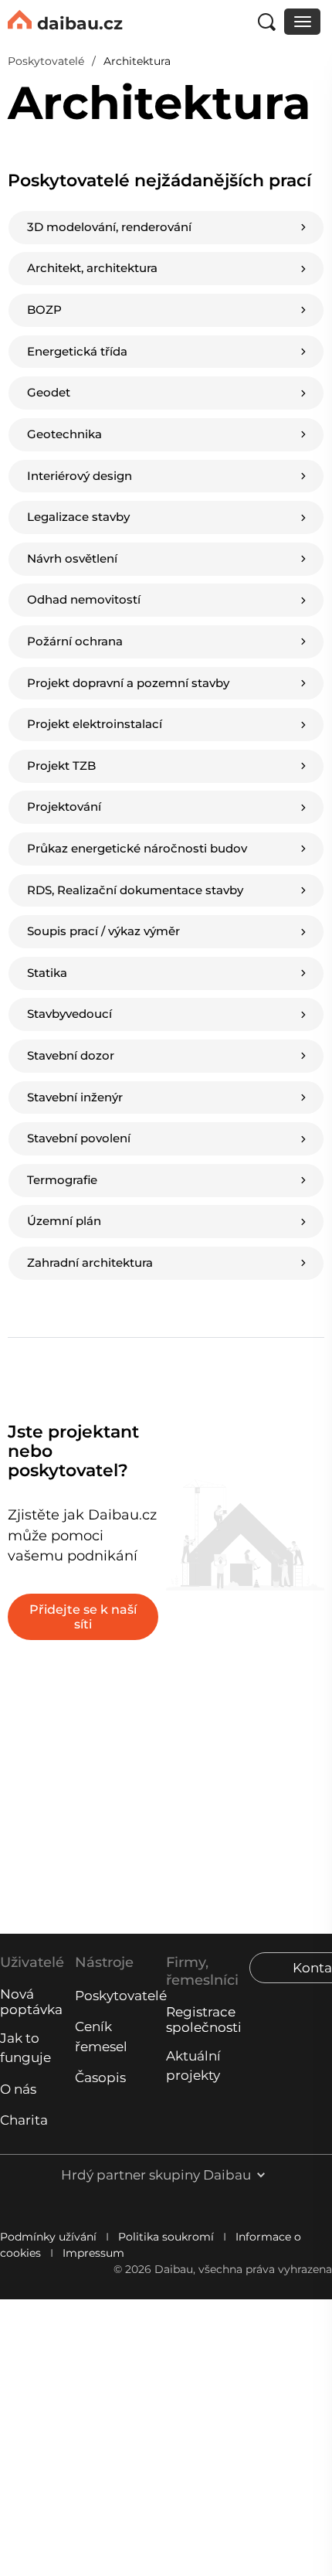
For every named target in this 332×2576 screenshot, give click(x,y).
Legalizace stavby (166, 415)
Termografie (170, 983)
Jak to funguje (25, 2048)
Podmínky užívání (48, 2237)
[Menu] (302, 22)
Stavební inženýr (160, 923)
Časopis (100, 2077)
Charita (24, 2120)
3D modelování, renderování (62, 244)
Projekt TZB (156, 630)
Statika (46, 871)
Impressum (93, 2253)
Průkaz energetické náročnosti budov (170, 708)
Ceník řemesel (101, 2036)
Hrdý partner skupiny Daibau (156, 2175)
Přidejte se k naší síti (83, 1407)
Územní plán (49, 1043)
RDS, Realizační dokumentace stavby (64, 803)
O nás (18, 2089)
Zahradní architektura (171, 1043)
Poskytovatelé (117, 1996)
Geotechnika (173, 364)
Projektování (63, 708)
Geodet (48, 364)
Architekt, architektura (171, 243)
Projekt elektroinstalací (64, 630)
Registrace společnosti (204, 2020)
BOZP (44, 313)
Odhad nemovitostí (170, 475)
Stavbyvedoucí (173, 871)
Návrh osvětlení (53, 475)
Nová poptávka (31, 2002)
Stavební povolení (51, 983)
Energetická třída (170, 312)
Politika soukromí (166, 2237)
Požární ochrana (50, 553)
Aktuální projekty (193, 2066)
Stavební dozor (51, 923)
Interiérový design (58, 415)
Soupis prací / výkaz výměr (155, 803)
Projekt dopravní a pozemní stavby (166, 552)
